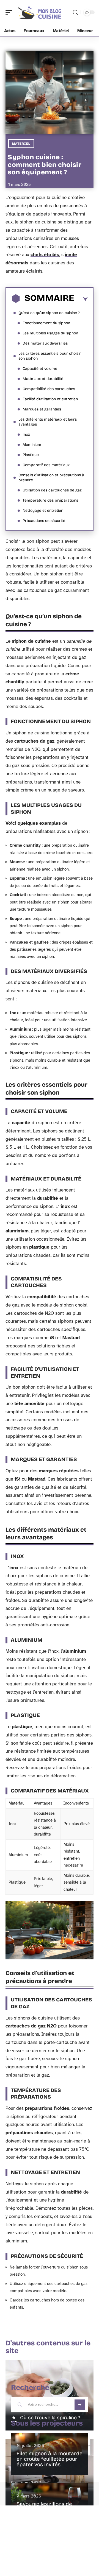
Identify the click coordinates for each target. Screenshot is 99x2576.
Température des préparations (50, 500)
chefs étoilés (45, 255)
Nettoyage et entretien (43, 511)
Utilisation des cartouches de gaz (52, 490)
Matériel (21, 144)
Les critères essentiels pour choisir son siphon (50, 356)
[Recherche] (75, 12)
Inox (26, 434)
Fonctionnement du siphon (46, 323)
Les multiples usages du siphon (50, 333)
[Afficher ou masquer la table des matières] (81, 299)
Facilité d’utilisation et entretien (50, 399)
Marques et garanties (42, 409)
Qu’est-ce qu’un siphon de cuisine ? (49, 313)
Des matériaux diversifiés (45, 343)
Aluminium (32, 445)
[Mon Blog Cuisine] (40, 12)
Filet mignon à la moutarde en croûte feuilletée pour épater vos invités (50, 2459)
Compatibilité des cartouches (49, 389)
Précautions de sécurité (44, 521)
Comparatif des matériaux (46, 465)
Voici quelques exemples (33, 823)
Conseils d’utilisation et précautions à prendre (51, 478)
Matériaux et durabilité (43, 379)
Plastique (31, 455)
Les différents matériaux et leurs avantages (48, 422)
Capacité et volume (40, 369)
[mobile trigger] (10, 12)
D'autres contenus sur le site (48, 2347)
